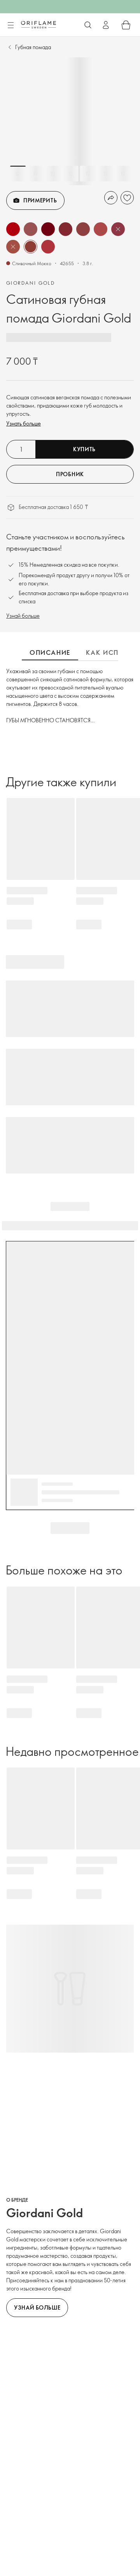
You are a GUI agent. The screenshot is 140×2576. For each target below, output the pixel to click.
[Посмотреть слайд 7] (123, 174)
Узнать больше (24, 423)
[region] (70, 121)
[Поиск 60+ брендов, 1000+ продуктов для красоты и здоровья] (88, 25)
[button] (13, 229)
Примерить (40, 200)
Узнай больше (23, 616)
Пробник (70, 474)
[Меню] (10, 25)
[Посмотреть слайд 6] (105, 174)
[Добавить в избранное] (127, 198)
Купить (84, 449)
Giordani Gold (31, 283)
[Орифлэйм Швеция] (38, 25)
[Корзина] (126, 25)
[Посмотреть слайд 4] (70, 174)
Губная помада (33, 47)
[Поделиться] (111, 198)
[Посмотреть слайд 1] (18, 174)
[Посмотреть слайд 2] (35, 174)
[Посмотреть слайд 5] (88, 174)
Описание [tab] (50, 652)
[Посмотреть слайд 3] (53, 174)
